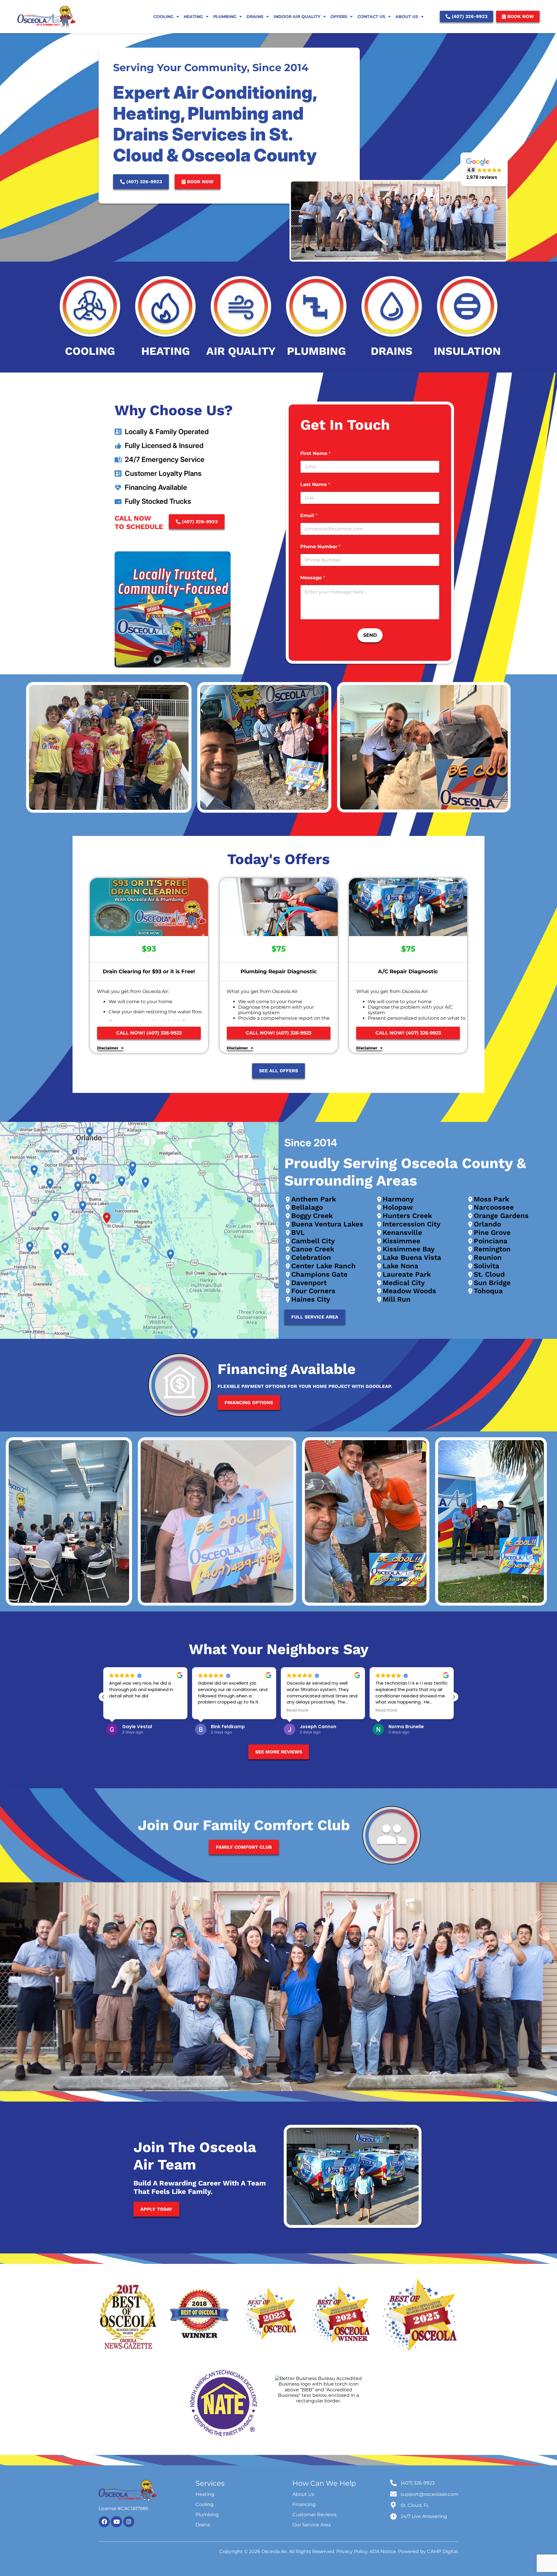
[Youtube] (116, 2522)
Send (370, 635)
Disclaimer (108, 1048)
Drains (255, 17)
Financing (304, 2504)
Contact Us (371, 17)
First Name (315, 453)
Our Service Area (312, 2525)
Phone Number (320, 547)
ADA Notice (383, 2551)
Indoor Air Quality (297, 17)
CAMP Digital (442, 2551)
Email (309, 516)
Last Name (315, 484)
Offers (339, 17)
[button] (484, 169)
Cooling (163, 17)
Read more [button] (209, 1710)
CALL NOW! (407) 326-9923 (149, 1033)
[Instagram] (129, 2522)
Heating (193, 17)
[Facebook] (104, 2522)
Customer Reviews (314, 2515)
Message (313, 578)
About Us (407, 17)
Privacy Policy (352, 2551)
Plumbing (225, 17)
